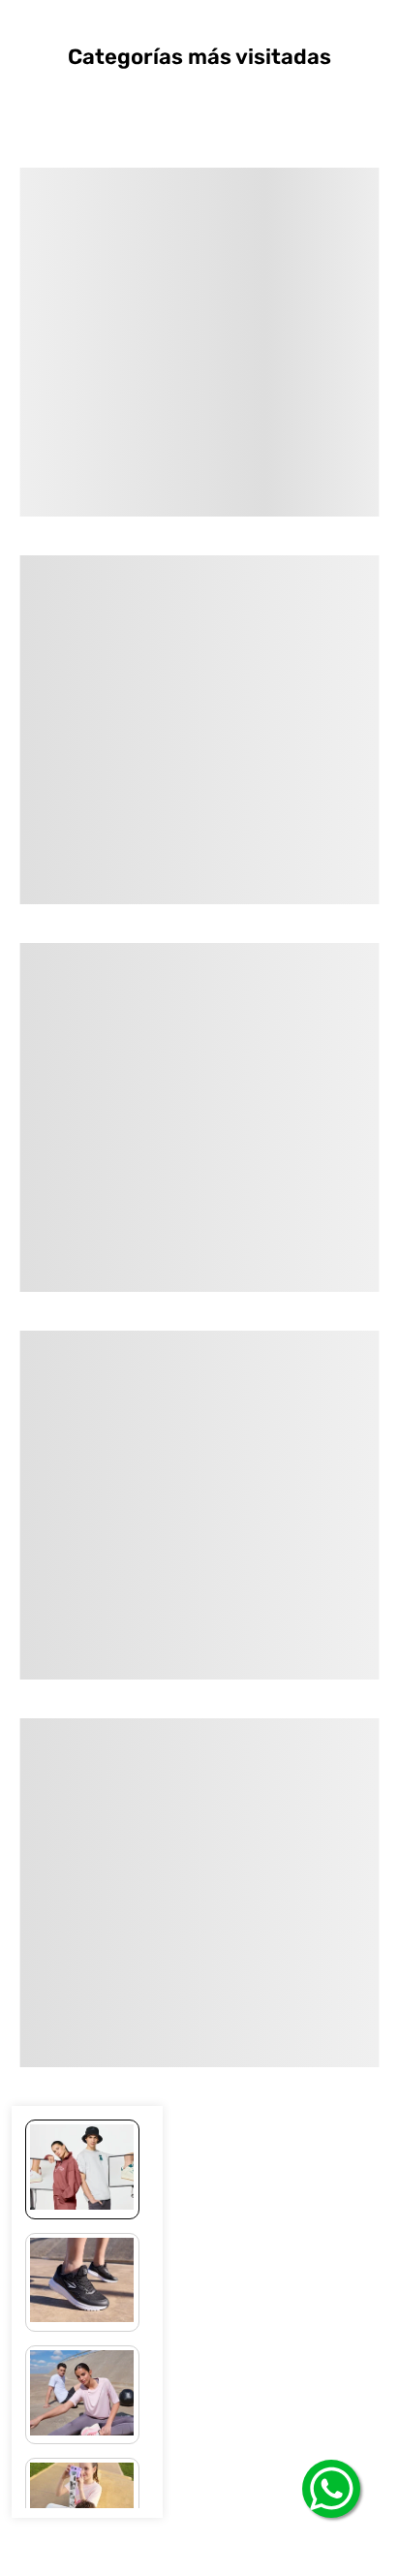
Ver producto (298, 2472)
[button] (82, 2169)
